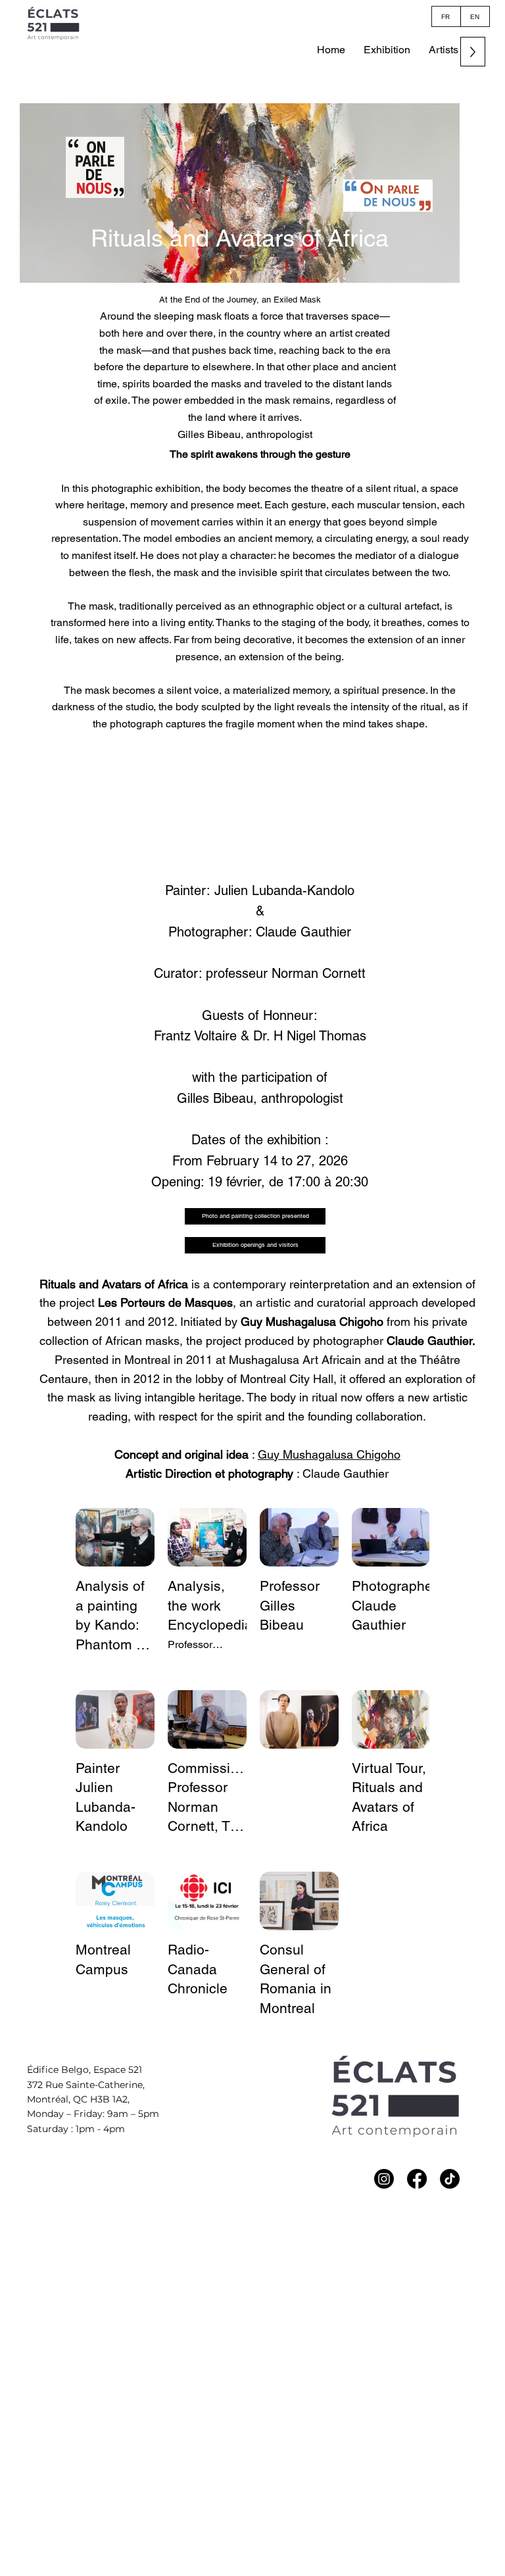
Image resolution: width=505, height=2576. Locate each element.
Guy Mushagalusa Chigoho (329, 1454)
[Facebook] (417, 2179)
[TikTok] (450, 2179)
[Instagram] (384, 2179)
